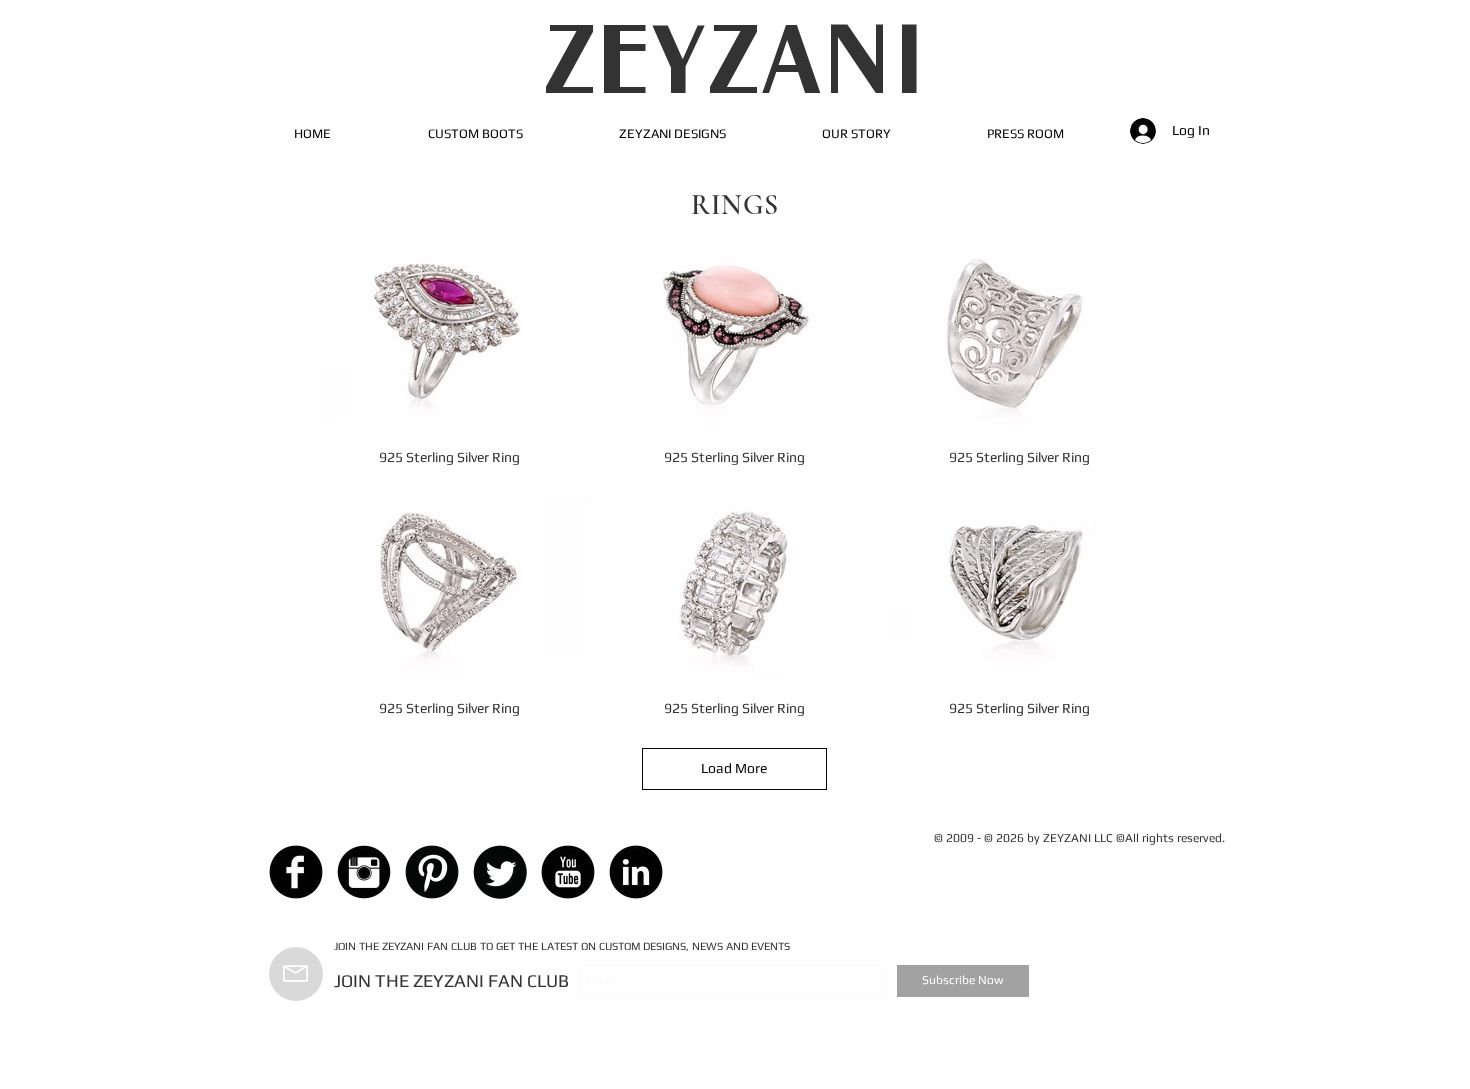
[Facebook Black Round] (296, 872)
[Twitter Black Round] (500, 872)
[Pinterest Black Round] (432, 872)
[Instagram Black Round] (364, 872)
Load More (734, 768)
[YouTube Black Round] (568, 872)
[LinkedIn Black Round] (636, 872)
